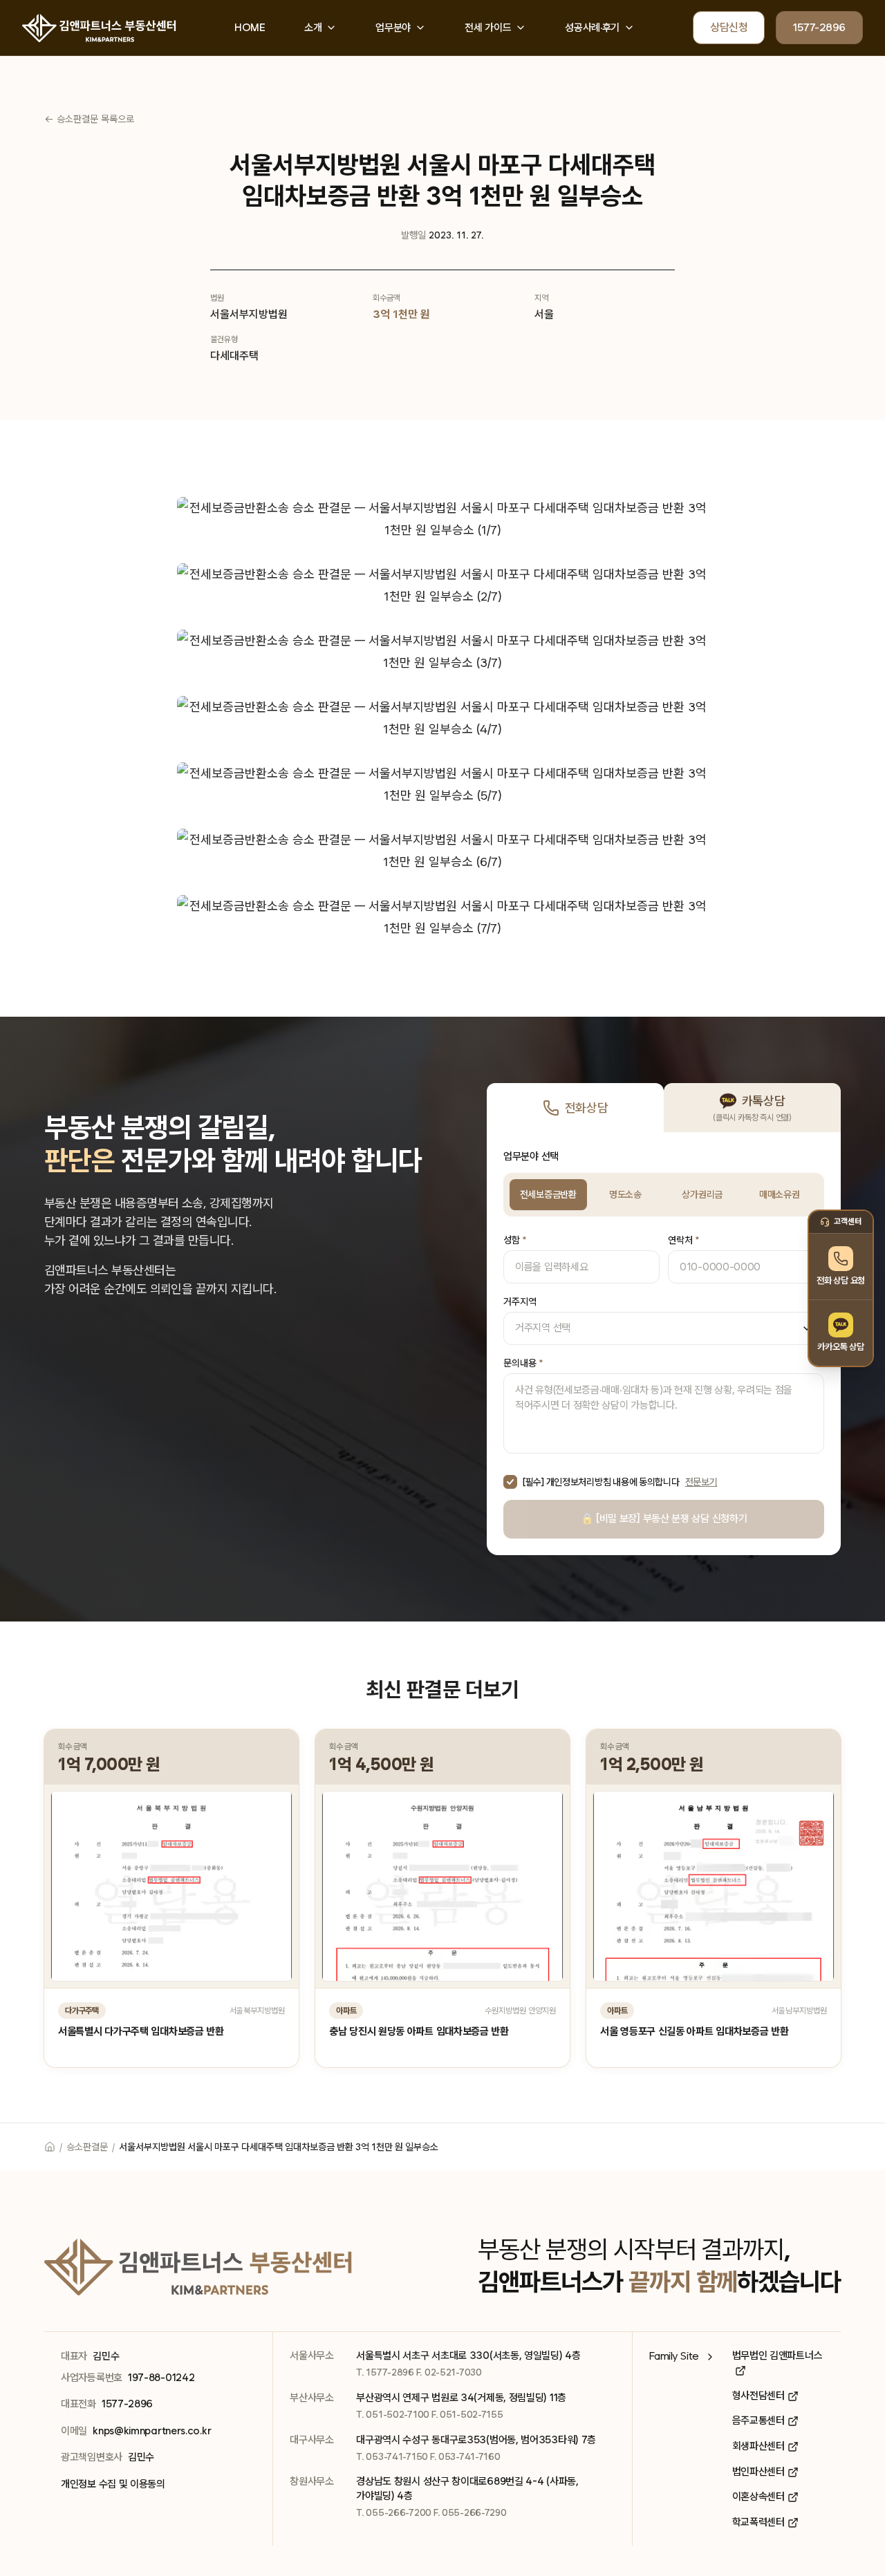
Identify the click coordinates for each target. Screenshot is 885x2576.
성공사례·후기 (592, 28)
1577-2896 (819, 27)
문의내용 (523, 1363)
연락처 (683, 1240)
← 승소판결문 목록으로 (89, 119)
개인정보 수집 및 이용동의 (113, 2484)
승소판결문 (87, 2147)
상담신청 (729, 27)
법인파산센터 (758, 2472)
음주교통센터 (758, 2420)
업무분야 (393, 28)
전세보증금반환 (548, 1194)
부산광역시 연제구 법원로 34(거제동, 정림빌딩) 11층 (461, 2398)
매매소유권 (780, 1194)
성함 (515, 1240)
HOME (250, 28)
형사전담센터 (758, 2396)
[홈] (99, 28)
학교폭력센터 (758, 2522)
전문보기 (701, 1482)
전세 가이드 (488, 28)
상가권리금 (702, 1194)
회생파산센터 (758, 2446)
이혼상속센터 (758, 2497)
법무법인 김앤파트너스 (777, 2356)
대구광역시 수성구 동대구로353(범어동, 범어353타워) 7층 (476, 2440)
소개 (313, 28)
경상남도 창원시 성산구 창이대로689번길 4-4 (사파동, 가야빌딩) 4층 (467, 2489)
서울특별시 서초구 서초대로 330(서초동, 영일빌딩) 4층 (468, 2356)
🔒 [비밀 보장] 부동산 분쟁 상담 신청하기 (664, 1519)
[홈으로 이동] (50, 2147)
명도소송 (625, 1194)
